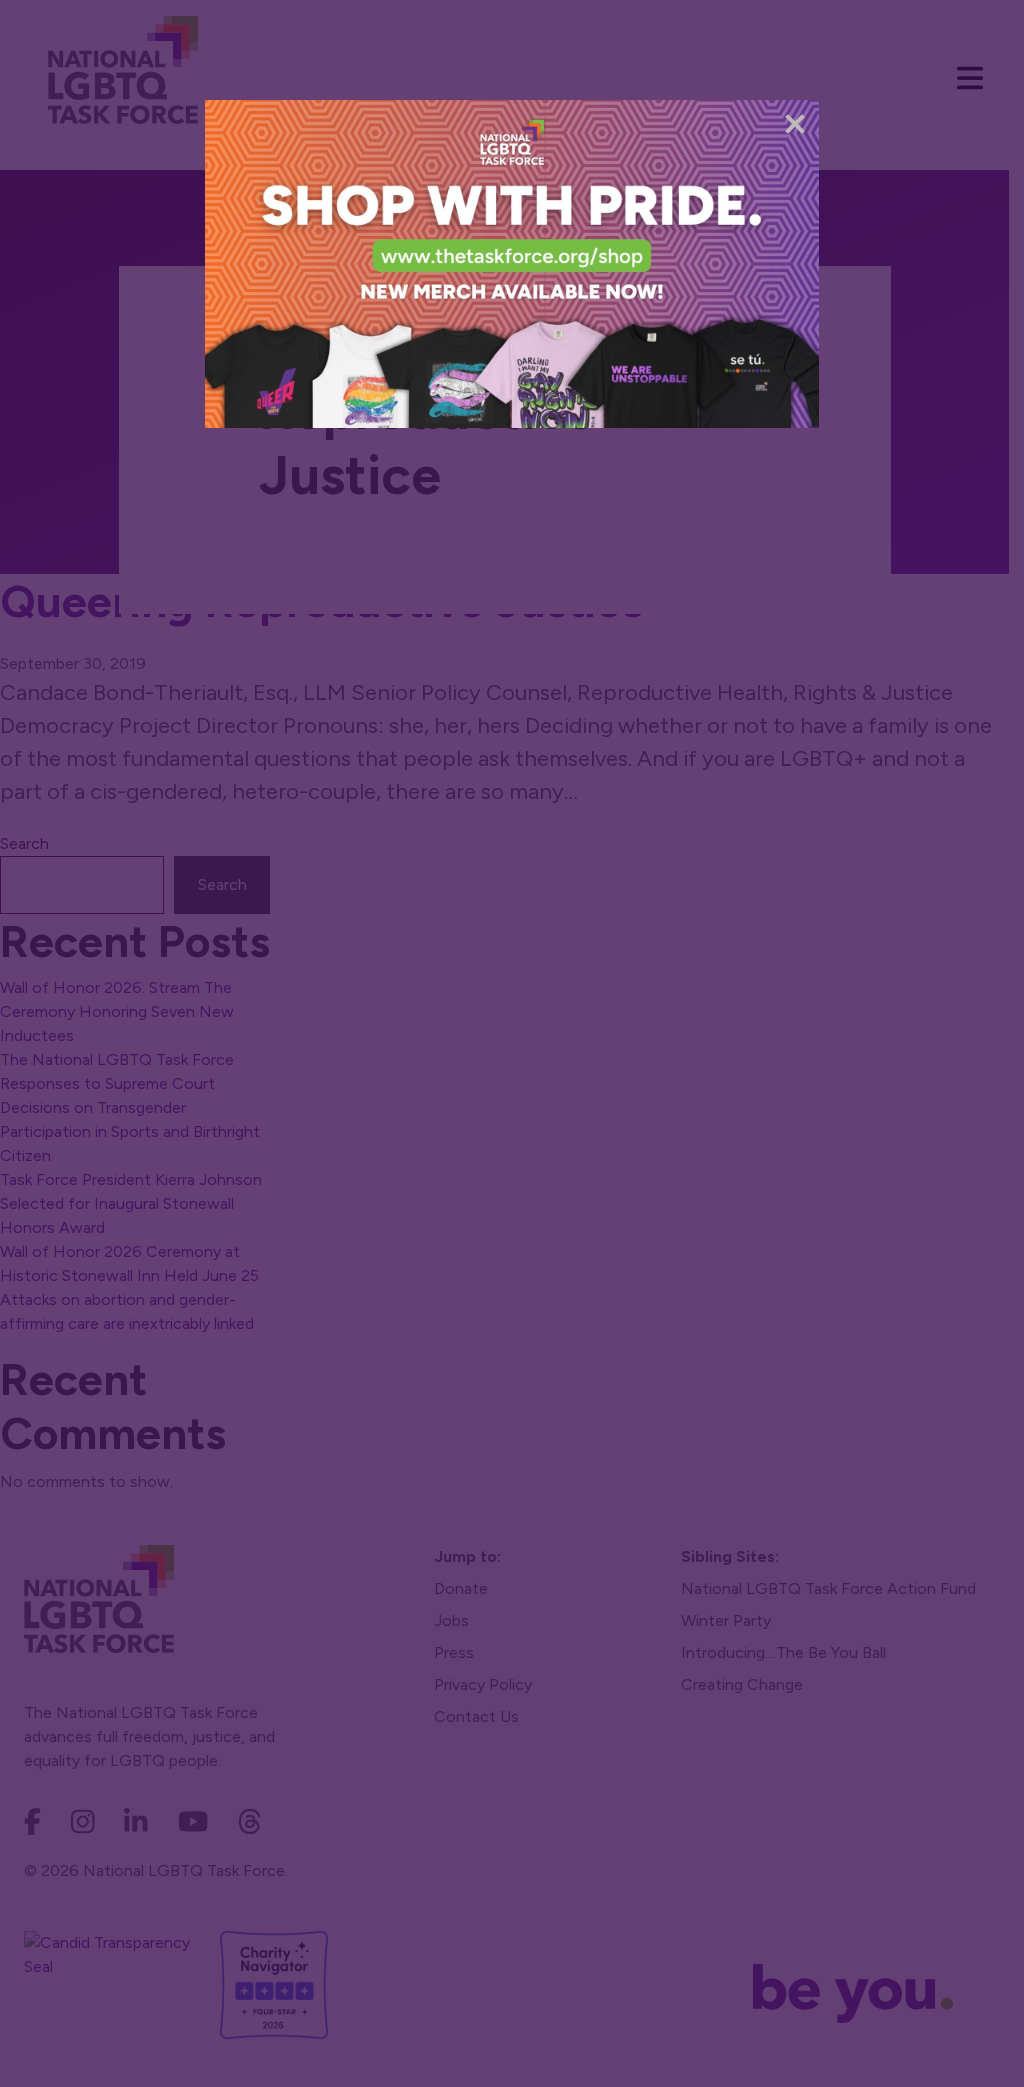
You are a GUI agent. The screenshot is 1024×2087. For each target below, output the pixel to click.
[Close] (795, 124)
